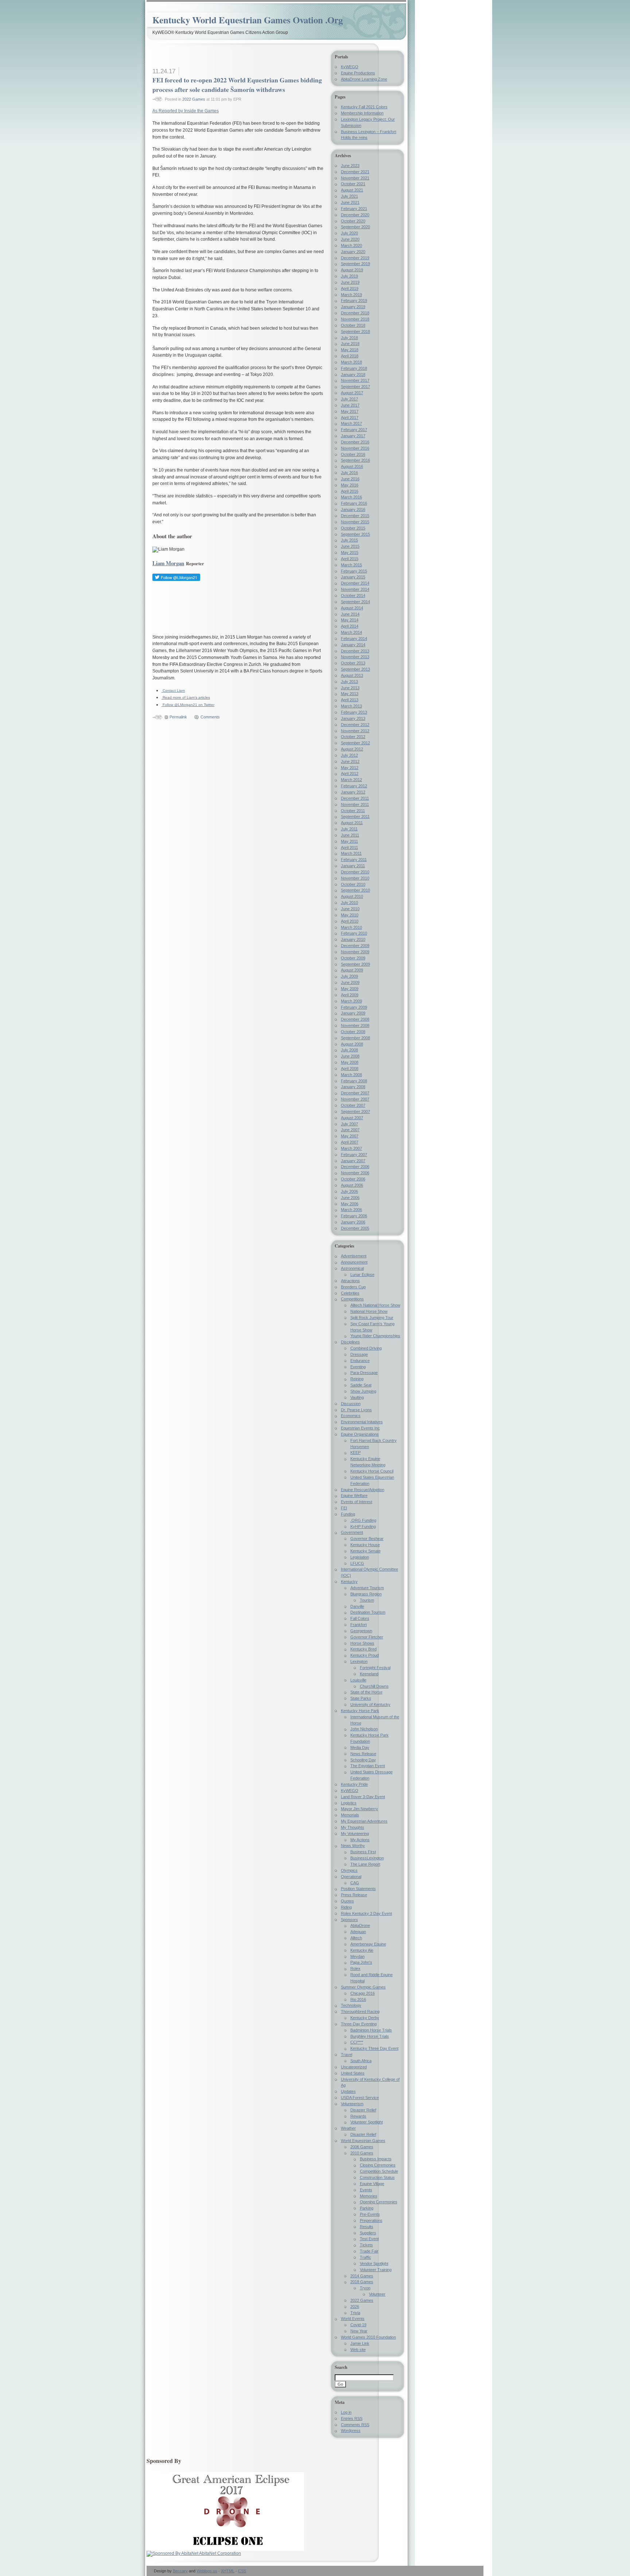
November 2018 (355, 319)
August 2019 (352, 270)
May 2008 (350, 1062)
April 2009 (350, 995)
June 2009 (350, 982)
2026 (355, 2307)
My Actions (360, 1840)
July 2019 (349, 276)
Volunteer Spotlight (367, 2122)
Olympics (349, 1870)
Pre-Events (370, 2214)
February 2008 (354, 1081)
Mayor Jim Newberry (359, 1809)
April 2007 (350, 1142)
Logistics (349, 1803)
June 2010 (350, 909)
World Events (353, 2319)
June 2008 (350, 1056)
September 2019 (355, 264)
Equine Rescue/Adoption (363, 1490)
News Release (363, 1754)
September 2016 (355, 460)
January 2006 (353, 1222)
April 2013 (350, 700)
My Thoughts (353, 1827)
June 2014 (350, 614)
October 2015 (353, 528)
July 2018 (349, 338)
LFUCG (357, 1563)
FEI (344, 1508)
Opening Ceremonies (379, 2202)
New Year (359, 2331)
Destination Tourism (368, 1612)
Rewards (358, 2116)
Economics (351, 1416)
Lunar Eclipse (362, 1275)
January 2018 (353, 375)
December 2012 (355, 725)
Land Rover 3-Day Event (363, 1797)
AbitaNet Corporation (220, 2553)
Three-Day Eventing (359, 2024)
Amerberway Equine (368, 1944)
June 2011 (350, 835)
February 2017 (354, 430)
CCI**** (357, 2042)
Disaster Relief (363, 2110)
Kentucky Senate (365, 1551)
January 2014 (353, 645)
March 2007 (351, 1148)
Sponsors (349, 1920)
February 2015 (354, 571)
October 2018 (353, 325)
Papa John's (361, 1962)
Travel (347, 2055)
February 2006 (354, 1216)
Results (367, 2227)
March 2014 (351, 632)
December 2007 (355, 1093)
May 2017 (350, 411)
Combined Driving (366, 1348)
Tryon (365, 2288)
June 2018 (350, 344)
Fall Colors (360, 1618)
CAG (355, 1883)
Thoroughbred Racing (360, 2011)
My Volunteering (355, 1834)
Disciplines (350, 1342)
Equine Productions (358, 73)
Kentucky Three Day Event (374, 2048)
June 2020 (350, 239)
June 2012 (350, 761)
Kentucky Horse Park (360, 1711)
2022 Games (194, 99)
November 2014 (355, 589)
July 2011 (349, 829)
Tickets (366, 2245)
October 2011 (353, 811)
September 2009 (355, 964)
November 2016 (355, 448)
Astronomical (352, 1268)
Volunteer (377, 2294)
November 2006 (355, 1173)
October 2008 (353, 1032)
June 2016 (350, 479)
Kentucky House (365, 1545)
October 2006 (353, 1179)
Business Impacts (376, 2159)
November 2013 (355, 657)
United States (353, 2073)
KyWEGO (350, 67)
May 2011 (349, 841)
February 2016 (354, 503)
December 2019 (355, 258)
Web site (358, 2350)
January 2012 (353, 792)
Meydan (357, 1956)
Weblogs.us (207, 2571)
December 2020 (355, 215)
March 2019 (351, 295)
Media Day (360, 1747)
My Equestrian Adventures (364, 1821)
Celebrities (350, 1293)
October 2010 (353, 884)
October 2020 (353, 221)
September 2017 (355, 387)
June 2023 (350, 166)
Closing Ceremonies (378, 2165)
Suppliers (368, 2233)
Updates (348, 2091)
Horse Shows (362, 1643)
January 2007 (353, 1161)
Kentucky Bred (363, 1649)
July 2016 (349, 473)
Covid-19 (358, 2325)
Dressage (359, 1354)
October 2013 (353, 663)
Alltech (356, 1938)
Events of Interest (357, 1502)
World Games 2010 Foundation (368, 2337)
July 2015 (349, 540)
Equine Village (372, 2184)
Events (366, 2190)
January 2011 (353, 866)
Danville (357, 1606)
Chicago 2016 (363, 1993)
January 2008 (353, 1087)
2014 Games (362, 2276)
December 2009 (355, 946)
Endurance (360, 1361)
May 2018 (350, 350)
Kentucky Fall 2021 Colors (364, 107)
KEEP (355, 1452)
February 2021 (354, 209)
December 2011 (355, 798)
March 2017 (351, 423)
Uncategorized (354, 2067)
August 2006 (352, 1185)
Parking (367, 2208)
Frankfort (359, 1625)
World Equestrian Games (363, 2141)
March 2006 (351, 1210)
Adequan (358, 1932)
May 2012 (350, 768)
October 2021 (353, 184)
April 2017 (350, 418)
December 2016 (355, 442)
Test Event (369, 2239)
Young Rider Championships (375, 1336)
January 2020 (353, 252)
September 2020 (355, 227)
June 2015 (350, 546)
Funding (348, 1514)
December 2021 (355, 172)
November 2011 (355, 804)
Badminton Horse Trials (371, 2030)
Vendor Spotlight (374, 2263)
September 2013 (355, 669)
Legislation (360, 1557)
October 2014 (353, 595)
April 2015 (350, 559)
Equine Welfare (354, 1495)
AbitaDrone (360, 1925)
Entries (352, 2418)
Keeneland (369, 1674)
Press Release (354, 1895)
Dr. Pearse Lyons (356, 1410)
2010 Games (362, 2153)
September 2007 (355, 1112)
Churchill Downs (374, 1686)
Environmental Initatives (362, 1422)
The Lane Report (365, 1864)
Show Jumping (363, 1391)
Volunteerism (352, 2104)
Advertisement (354, 1256)
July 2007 (349, 1124)
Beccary (180, 2571)
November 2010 (355, 878)
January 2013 (353, 718)
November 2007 (355, 1099)
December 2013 (355, 651)
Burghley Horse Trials (370, 2036)
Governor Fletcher (367, 1637)
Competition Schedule (379, 2171)
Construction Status (377, 2177)
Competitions (352, 1299)
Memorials (350, 1815)
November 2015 (355, 522)
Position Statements (358, 1889)
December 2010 (355, 872)
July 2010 (349, 903)
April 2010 (350, 921)
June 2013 (350, 688)
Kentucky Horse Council (372, 1471)
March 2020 (351, 245)
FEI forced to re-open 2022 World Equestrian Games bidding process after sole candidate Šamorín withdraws (237, 85)
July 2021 (349, 196)
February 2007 (354, 1155)
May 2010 (350, 915)
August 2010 (352, 896)
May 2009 (350, 989)
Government (352, 1532)
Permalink (178, 717)
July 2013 (349, 682)
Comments (210, 717)
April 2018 (350, 356)
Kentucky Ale (362, 1950)
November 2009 (355, 952)
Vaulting (357, 1397)
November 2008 (355, 1025)
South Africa (361, 2061)
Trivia (355, 2313)
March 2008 (351, 1075)
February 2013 (354, 712)
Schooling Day (363, 1760)
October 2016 (353, 454)
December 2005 (355, 1228)
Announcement (354, 1262)
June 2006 (350, 1198)
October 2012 (353, 737)
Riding (346, 1907)
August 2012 (352, 749)
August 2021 (352, 190)
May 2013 (350, 694)
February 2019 (354, 300)
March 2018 (351, 362)
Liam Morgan (168, 563)
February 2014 (354, 639)
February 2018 (354, 368)
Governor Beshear (367, 1539)
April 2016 (350, 491)
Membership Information (362, 113)
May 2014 (350, 620)
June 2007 (350, 1130)
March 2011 (351, 853)
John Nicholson (364, 1729)
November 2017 (355, 380)
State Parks (361, 1698)
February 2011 (354, 860)
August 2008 (352, 1044)
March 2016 (351, 497)
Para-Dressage (364, 1373)
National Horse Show (369, 1311)
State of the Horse (366, 1692)
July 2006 (349, 1191)
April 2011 (349, 847)
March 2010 (351, 927)
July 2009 (349, 976)
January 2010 (353, 939)
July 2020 (349, 233)
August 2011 (352, 823)
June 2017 (350, 405)
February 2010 (354, 933)
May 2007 (350, 1136)
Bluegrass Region (366, 1594)
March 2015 (351, 565)
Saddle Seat (361, 1385)
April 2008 (350, 1068)
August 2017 (352, 393)
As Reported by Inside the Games (186, 111)
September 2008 (355, 1038)
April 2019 (350, 288)
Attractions (350, 1281)
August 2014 (352, 608)
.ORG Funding (363, 1520)
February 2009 (354, 1007)
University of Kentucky (370, 1704)
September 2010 (355, 890)
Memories (369, 2196)
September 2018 (355, 331)
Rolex (355, 1968)
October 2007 (353, 1105)
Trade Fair (369, 2251)
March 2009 (351, 1001)
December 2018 (355, 313)
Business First (363, 1852)
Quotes (347, 1901)
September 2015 (355, 534)
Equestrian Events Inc (360, 1428)
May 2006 (350, 1204)
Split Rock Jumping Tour (372, 1318)
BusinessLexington (367, 1858)
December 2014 (355, 583)
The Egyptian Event (368, 1766)
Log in (346, 2412)
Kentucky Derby (365, 2018)
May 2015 (350, 552)
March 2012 (351, 780)
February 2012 (354, 786)
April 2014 (350, 626)
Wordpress (351, 2430)
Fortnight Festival (375, 1668)
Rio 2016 (358, 1999)
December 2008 (355, 1019)
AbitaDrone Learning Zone (364, 79)
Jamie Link (360, 2343)
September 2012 (355, 743)
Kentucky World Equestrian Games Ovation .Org (248, 20)
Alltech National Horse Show (375, 1305)
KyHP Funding (363, 1526)
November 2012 (355, 731)
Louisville (358, 1680)
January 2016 (353, 509)
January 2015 (353, 577)
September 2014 (355, 602)
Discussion (351, 1404)
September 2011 (355, 816)
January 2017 (353, 436)
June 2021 (350, 202)
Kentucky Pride (354, 1784)
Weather (348, 2128)
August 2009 (352, 970)
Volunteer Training (376, 2270)
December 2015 (355, 516)
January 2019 (353, 307)
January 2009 (353, 1013)
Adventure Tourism (367, 1588)
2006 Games (362, 2147)
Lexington (359, 1661)
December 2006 (355, 1167)
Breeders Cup (353, 1287)
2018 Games (362, 2282)
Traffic (365, 2257)
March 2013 (351, 706)
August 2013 (352, 675)
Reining (357, 1379)
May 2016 (350, 485)
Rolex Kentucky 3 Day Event (366, 1913)
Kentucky (349, 1582)
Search (341, 2367)
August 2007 (352, 1118)
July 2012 (349, 755)
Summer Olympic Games (363, 1987)
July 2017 (349, 399)
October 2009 (353, 958)
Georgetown (361, 1631)
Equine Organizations (360, 1434)
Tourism (367, 1600)
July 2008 (349, 1050)
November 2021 (355, 178)
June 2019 (350, 282)
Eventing (358, 1367)
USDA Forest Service (360, 2098)
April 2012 (350, 773)
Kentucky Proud (365, 1655)
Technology (351, 2005)
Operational (351, 1877)
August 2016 (352, 466)
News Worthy (353, 1846)
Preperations (371, 2220)
